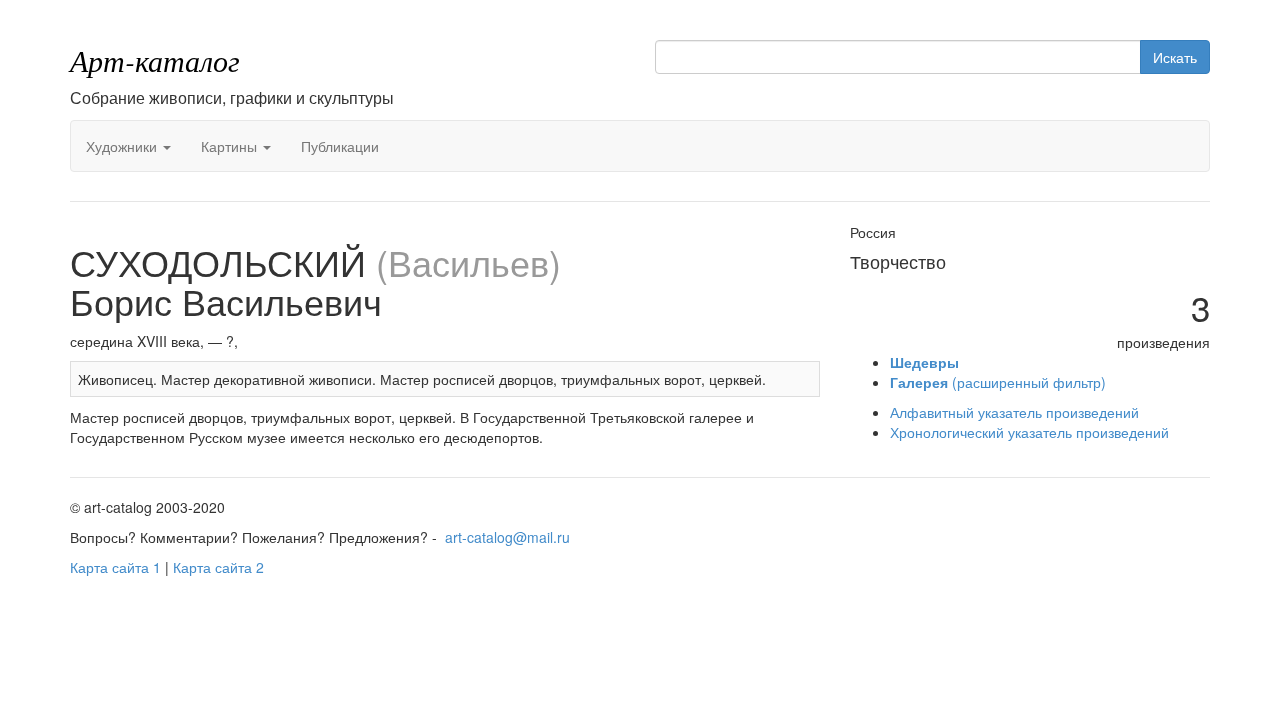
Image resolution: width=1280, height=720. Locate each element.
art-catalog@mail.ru (507, 537)
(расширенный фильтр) (998, 382)
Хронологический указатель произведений (1029, 432)
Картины (231, 146)
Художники (123, 146)
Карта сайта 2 (218, 567)
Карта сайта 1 (115, 567)
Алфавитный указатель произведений (1014, 412)
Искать (1175, 57)
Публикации (340, 146)
